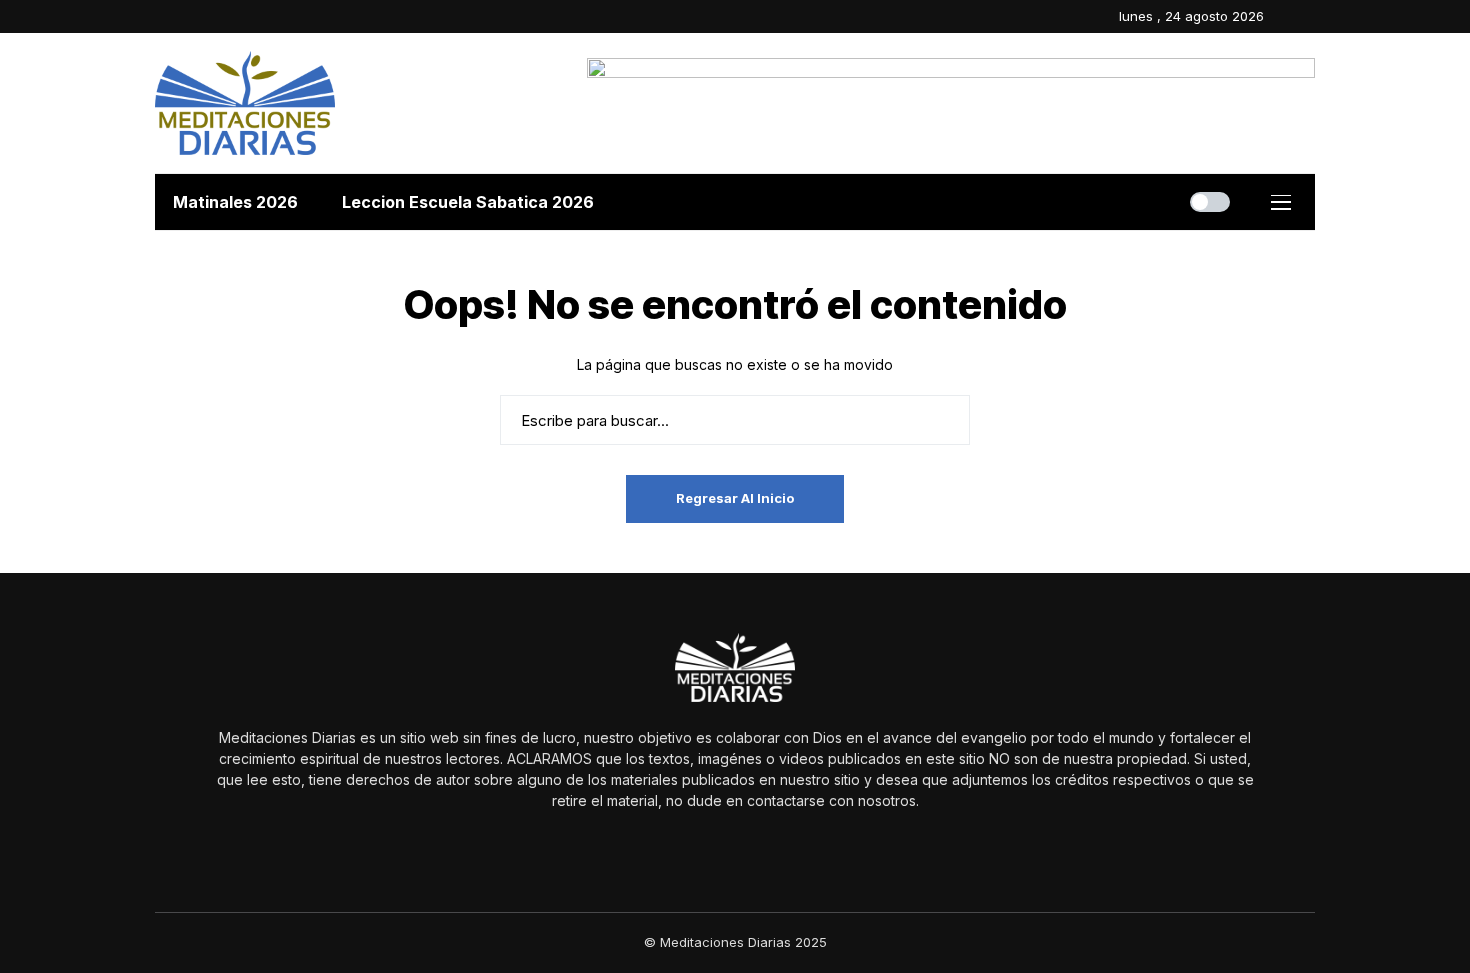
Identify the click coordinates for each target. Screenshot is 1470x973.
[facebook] (1284, 16)
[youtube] (1310, 16)
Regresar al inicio (735, 498)
